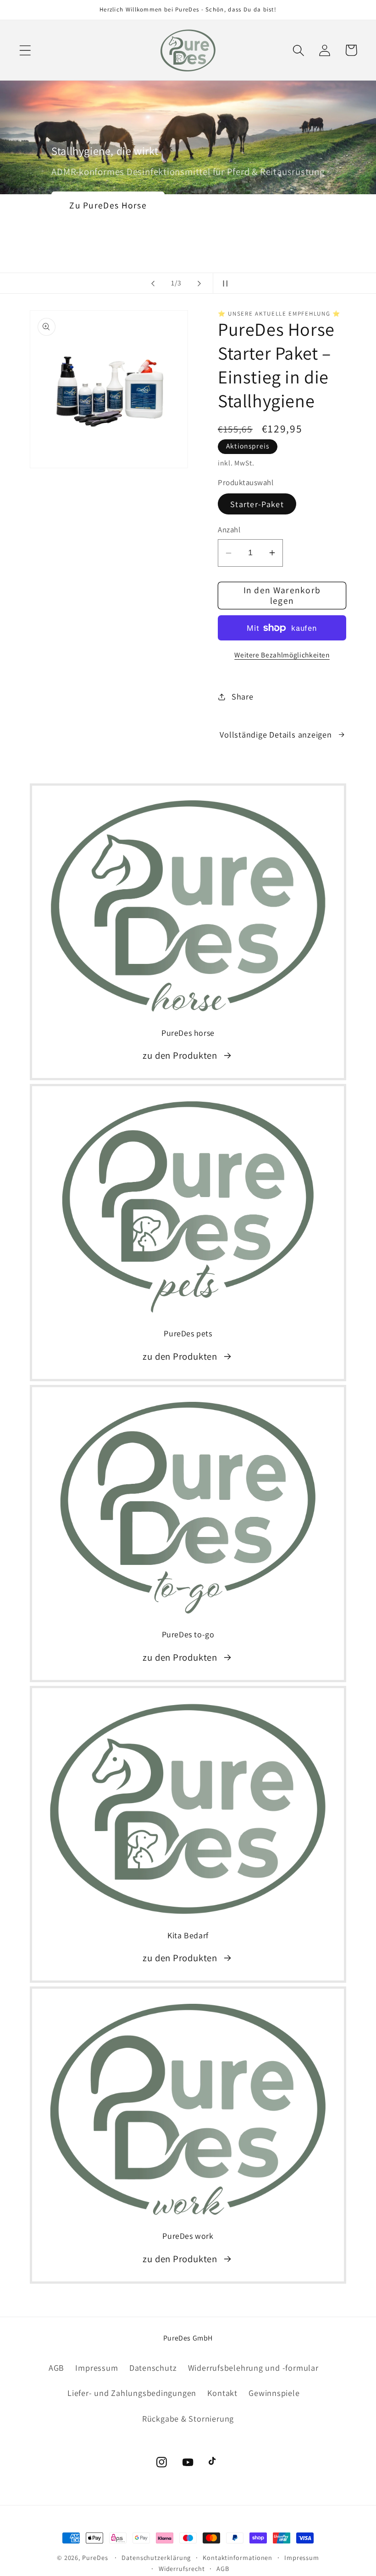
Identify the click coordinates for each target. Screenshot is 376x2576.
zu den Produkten (180, 1055)
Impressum (97, 2368)
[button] (25, 50)
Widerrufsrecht (182, 2568)
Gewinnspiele (274, 2393)
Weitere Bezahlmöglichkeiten (282, 655)
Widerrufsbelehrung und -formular (253, 2368)
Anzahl (229, 530)
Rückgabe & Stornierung (188, 2418)
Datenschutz (153, 2368)
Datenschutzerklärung (156, 2557)
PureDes (95, 2557)
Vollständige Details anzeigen (276, 734)
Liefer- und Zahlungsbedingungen (132, 2393)
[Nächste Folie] (199, 283)
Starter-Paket (257, 504)
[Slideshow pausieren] (223, 283)
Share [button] (243, 696)
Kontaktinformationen (238, 2557)
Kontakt (222, 2393)
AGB (56, 2368)
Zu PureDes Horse (108, 205)
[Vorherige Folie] (153, 283)
